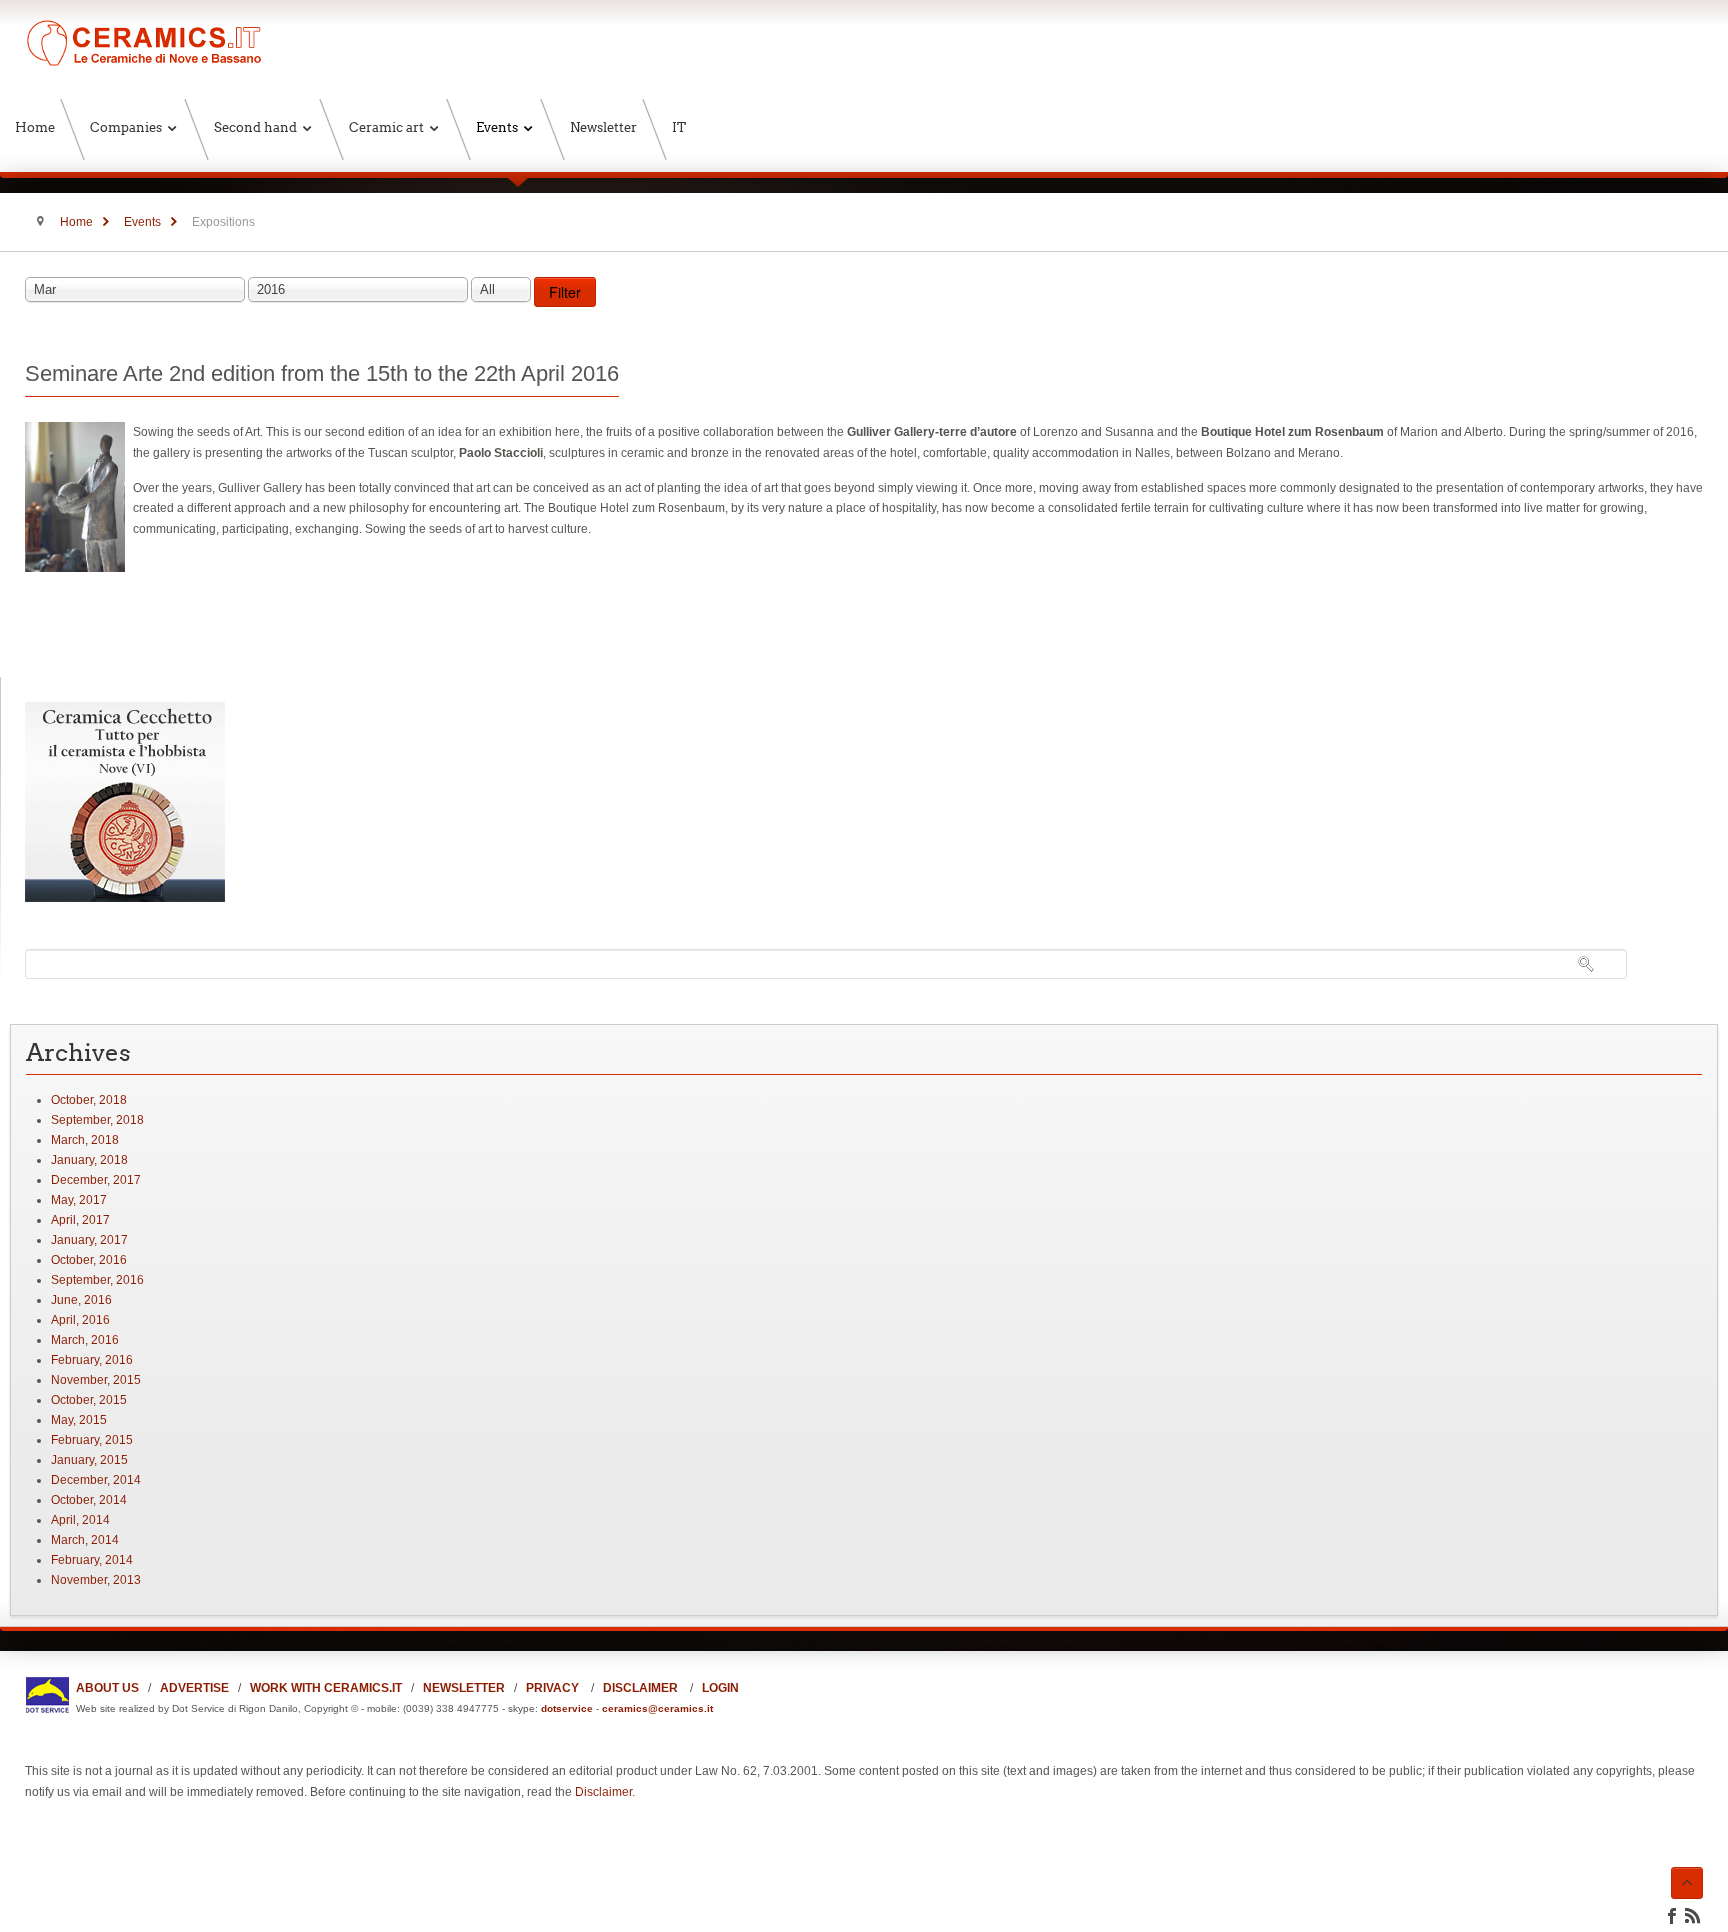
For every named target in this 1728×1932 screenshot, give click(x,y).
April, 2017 (80, 1220)
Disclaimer (603, 1792)
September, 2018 (97, 1120)
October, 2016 (89, 1260)
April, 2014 (80, 1520)
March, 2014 (85, 1540)
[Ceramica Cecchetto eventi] (125, 898)
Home (76, 222)
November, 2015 (96, 1380)
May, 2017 (79, 1200)
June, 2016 (81, 1300)
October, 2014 (89, 1500)
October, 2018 (89, 1100)
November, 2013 (96, 1580)
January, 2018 (89, 1160)
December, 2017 (96, 1180)
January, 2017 (89, 1240)
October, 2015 (89, 1400)
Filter (565, 292)
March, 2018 (85, 1140)
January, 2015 (89, 1460)
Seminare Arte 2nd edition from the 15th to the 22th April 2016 (322, 373)
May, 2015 (79, 1420)
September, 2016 (97, 1280)
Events (142, 222)
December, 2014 (96, 1480)
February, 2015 (92, 1440)
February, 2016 (92, 1360)
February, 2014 (92, 1560)
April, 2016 (80, 1320)
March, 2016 (85, 1340)
